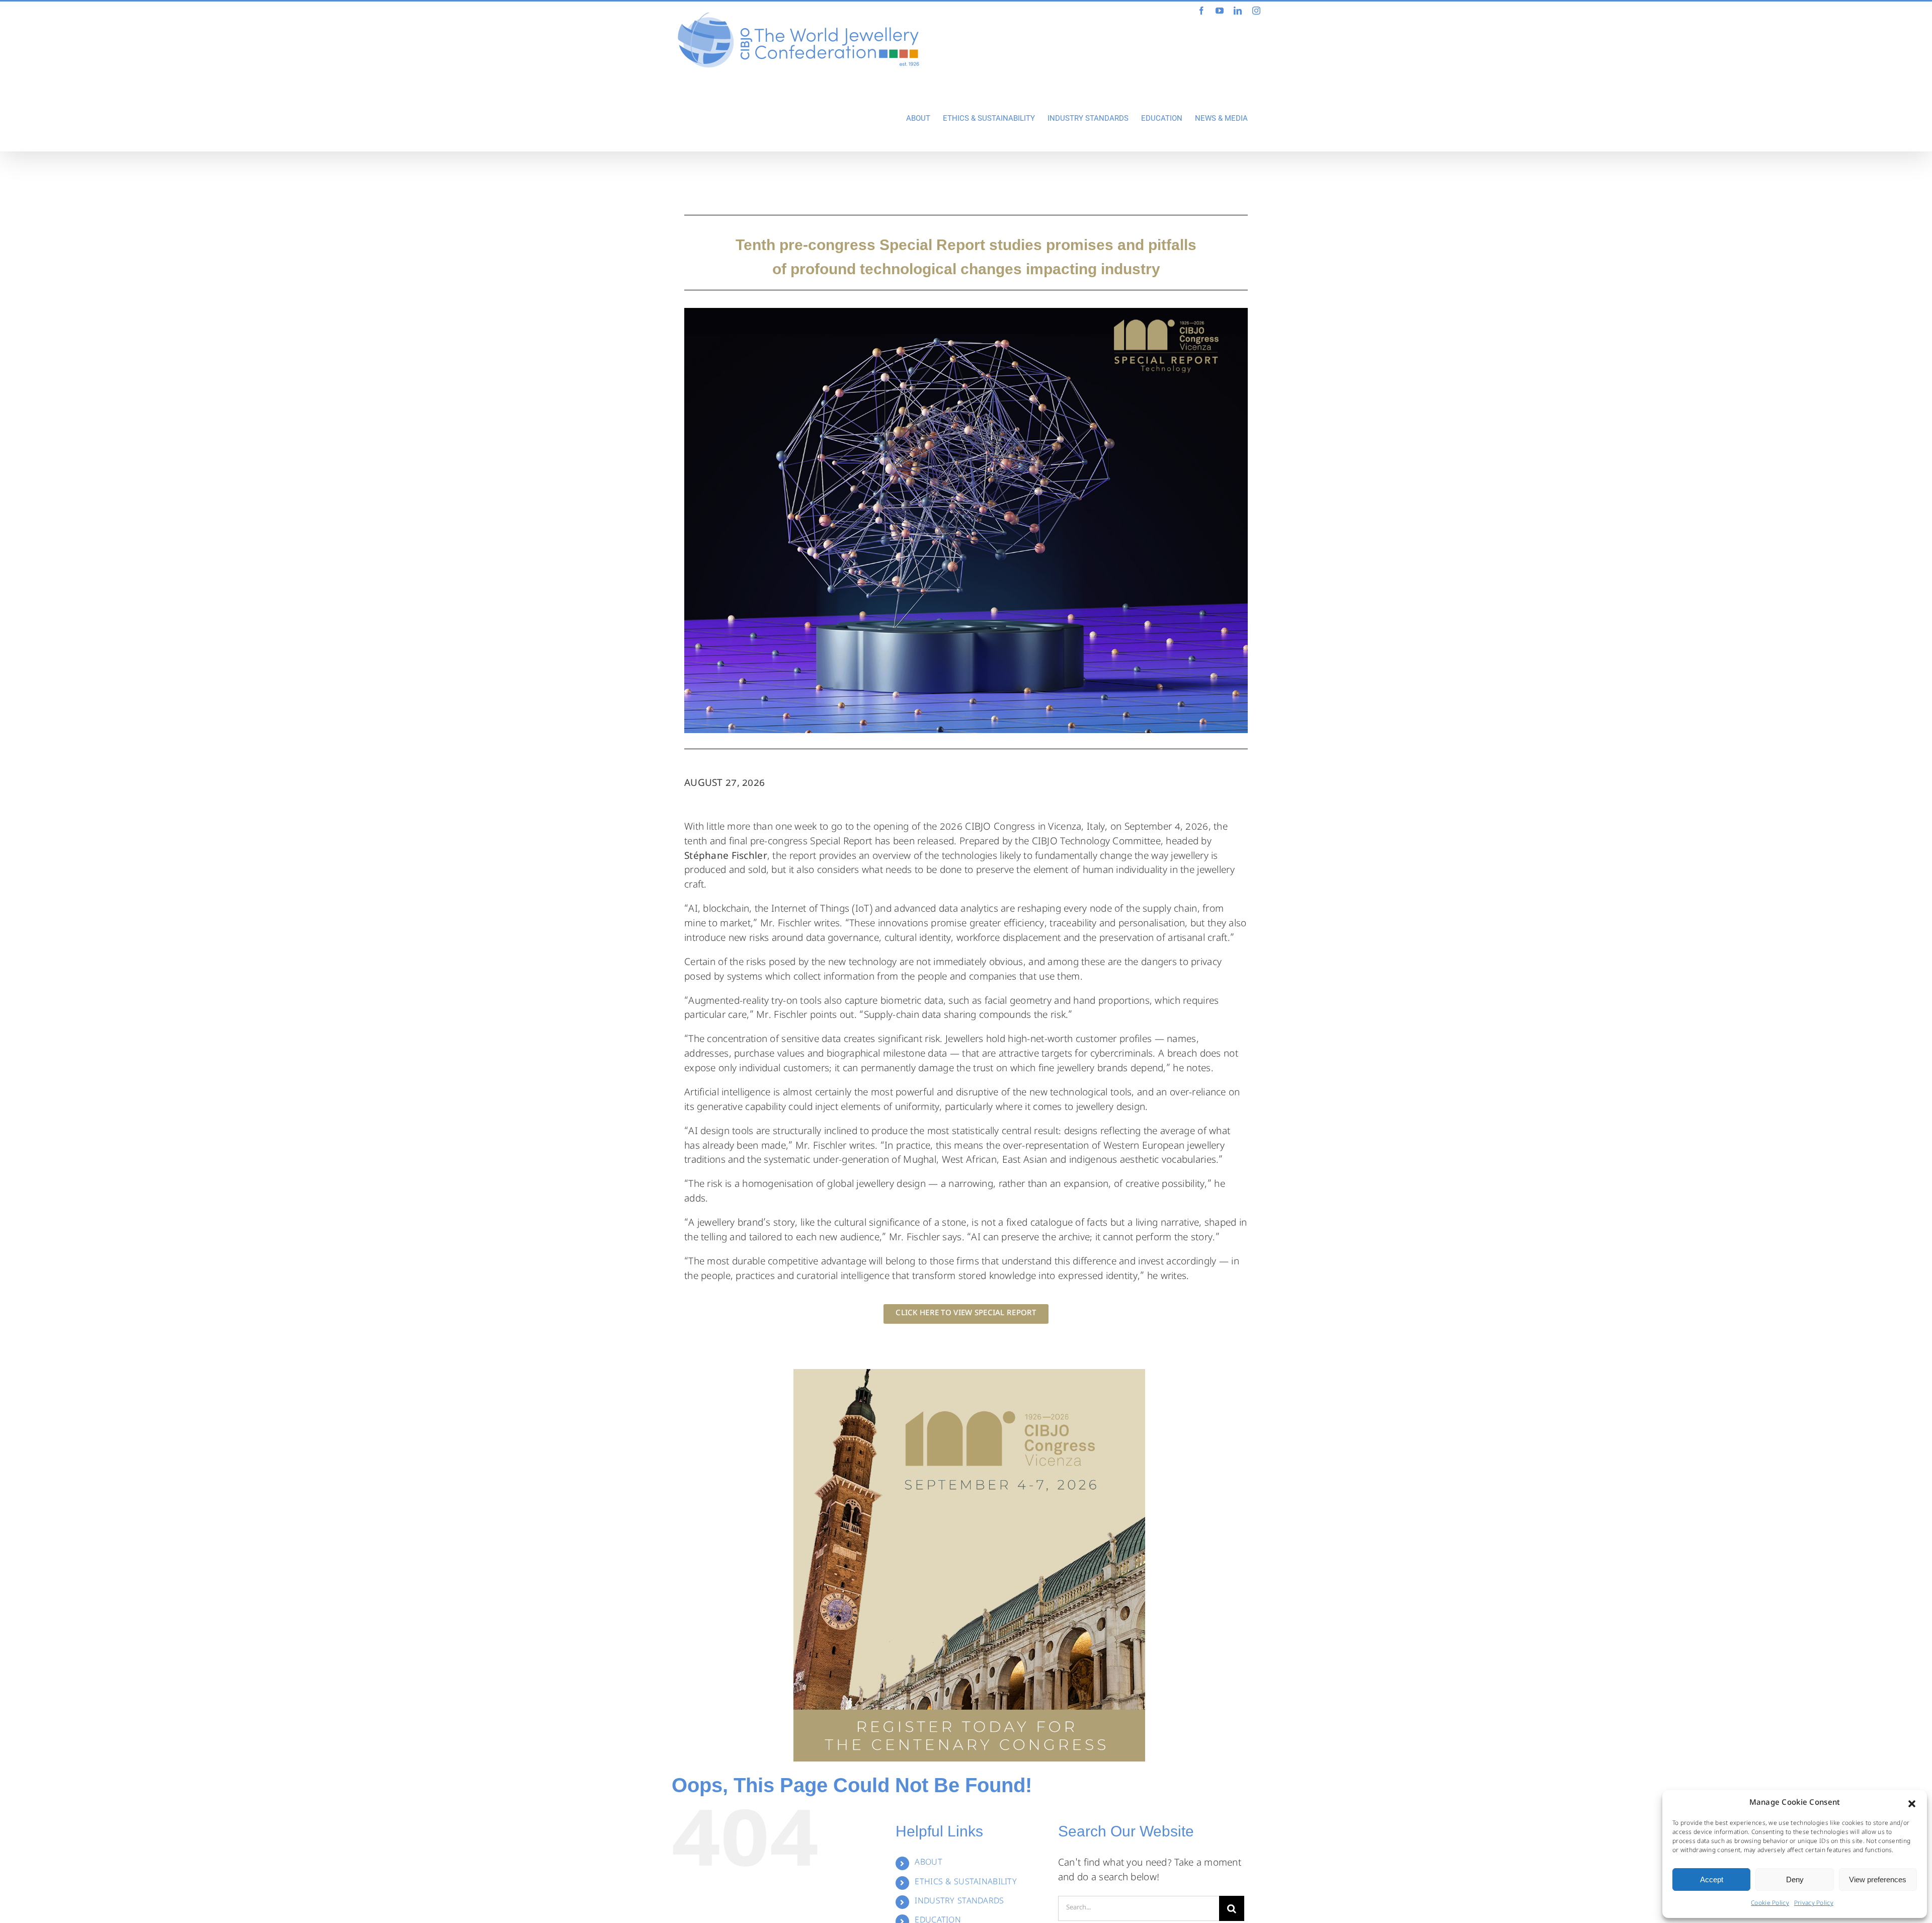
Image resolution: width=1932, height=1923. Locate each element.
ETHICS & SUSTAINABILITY (966, 1883)
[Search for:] (1139, 1909)
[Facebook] (1201, 11)
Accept (1712, 1879)
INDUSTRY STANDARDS (959, 1902)
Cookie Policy (1770, 1904)
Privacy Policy (1814, 1904)
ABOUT (928, 1863)
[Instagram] (1256, 11)
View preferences (1878, 1879)
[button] (1912, 1804)
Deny (1795, 1879)
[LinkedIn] (1238, 11)
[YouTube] (1220, 11)
